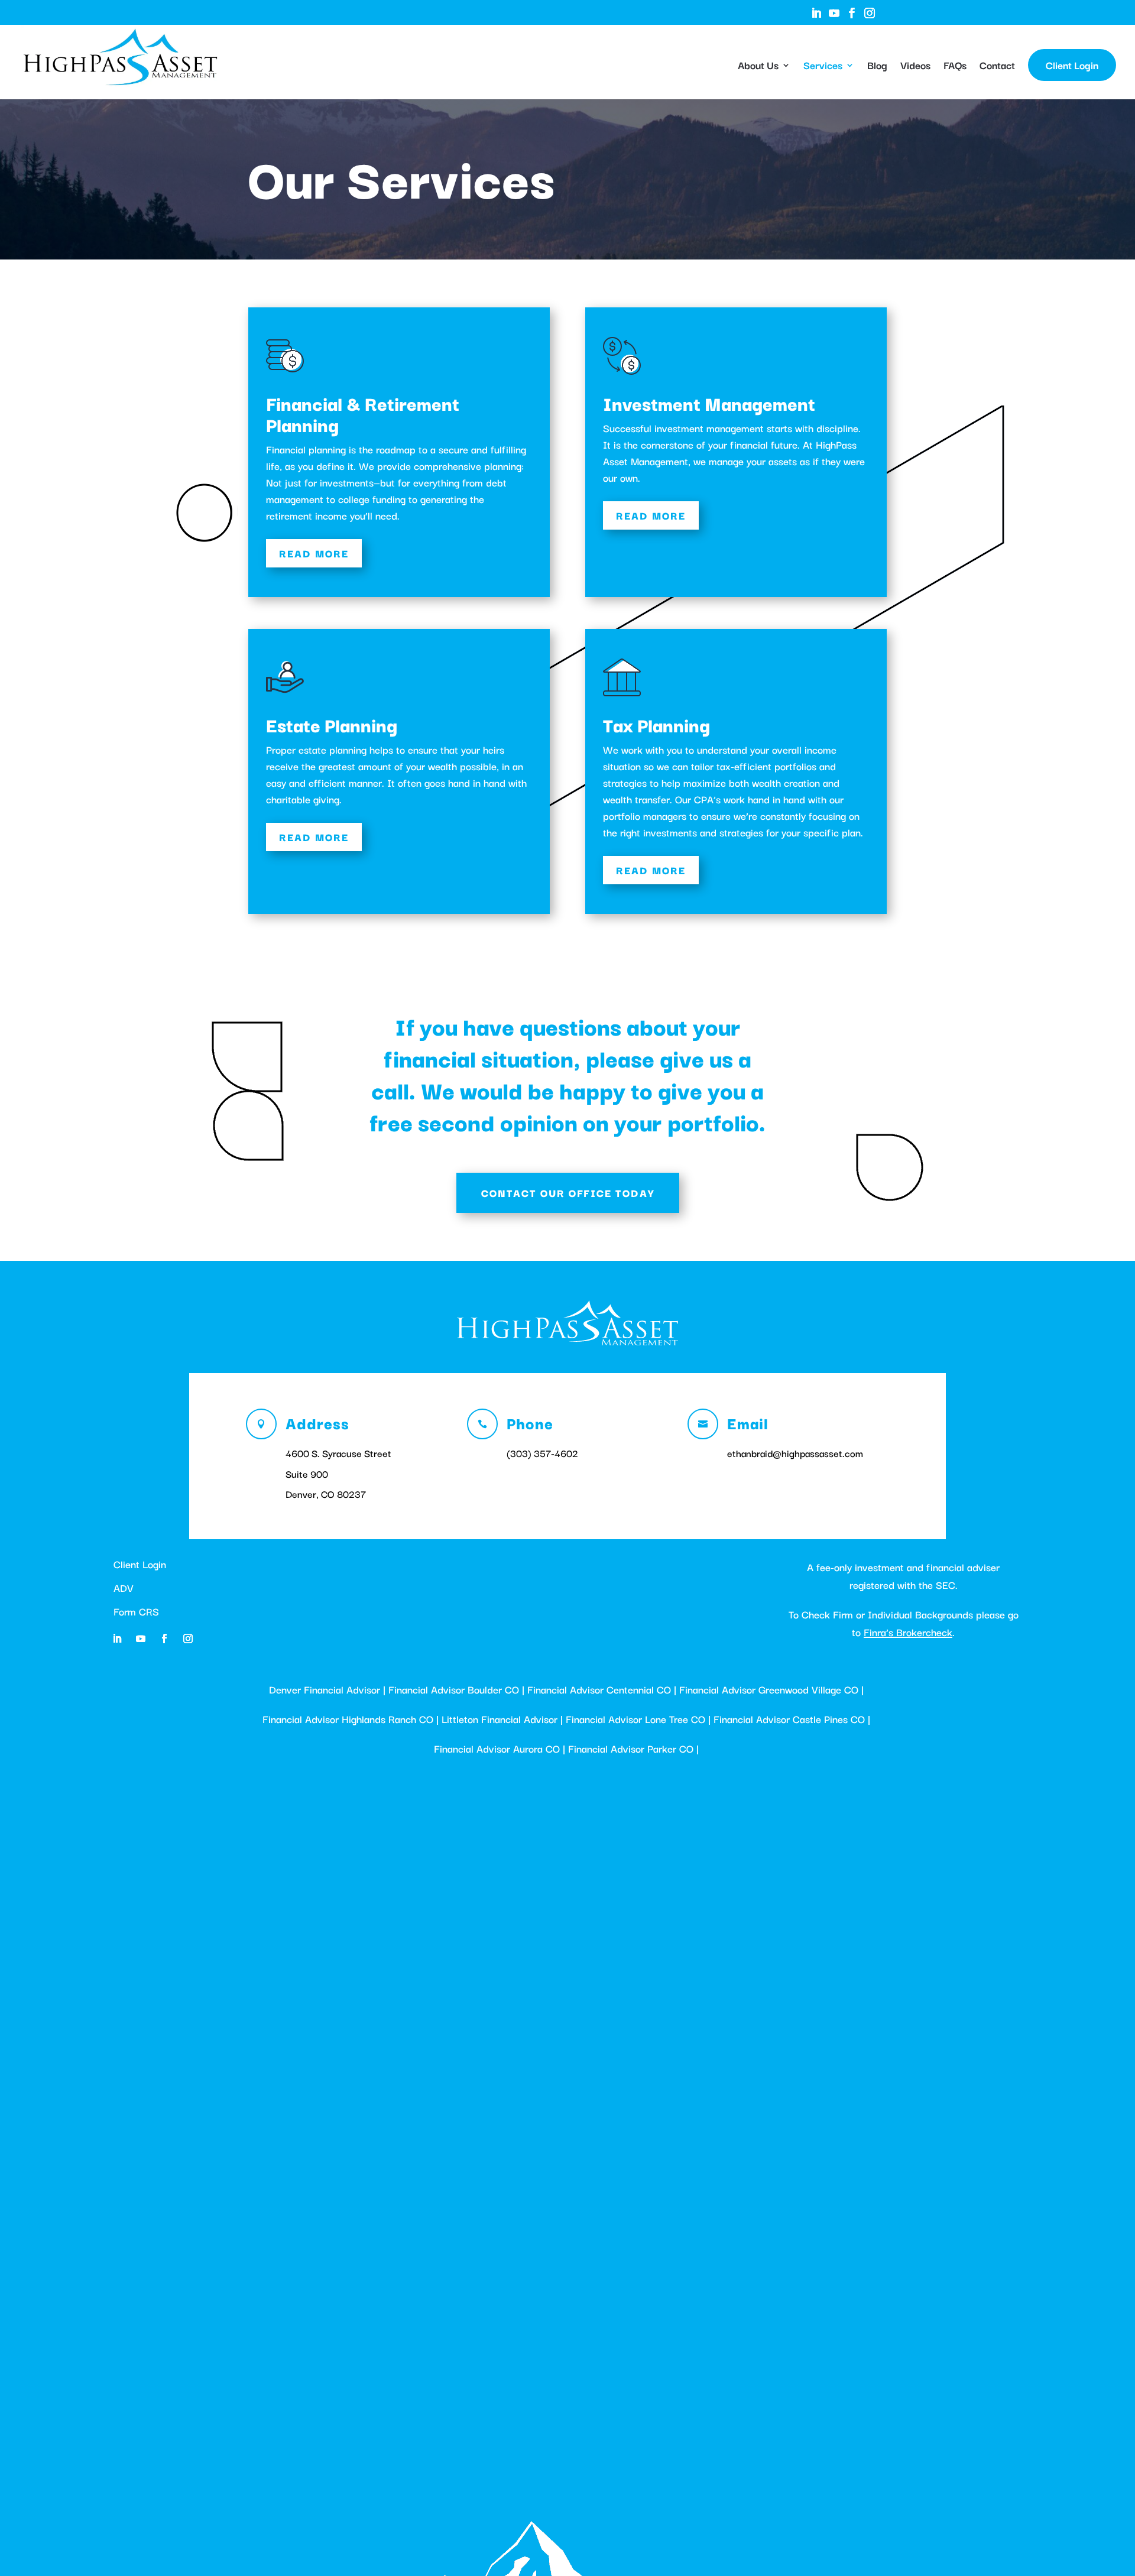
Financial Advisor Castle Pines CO (789, 1719)
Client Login (1072, 65)
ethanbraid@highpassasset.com (795, 1453)
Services (823, 67)
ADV (124, 1587)
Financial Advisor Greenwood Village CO (769, 1689)
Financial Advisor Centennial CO (599, 1689)
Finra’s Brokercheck (908, 1632)
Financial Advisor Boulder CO (454, 1689)
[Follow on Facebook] (164, 1639)
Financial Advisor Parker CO (631, 1748)
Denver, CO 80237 (326, 1494)
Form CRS (136, 1611)
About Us (758, 67)
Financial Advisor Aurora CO (497, 1748)
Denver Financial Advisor (325, 1689)
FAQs (955, 67)
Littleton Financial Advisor (500, 1719)
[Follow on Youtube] (141, 1639)
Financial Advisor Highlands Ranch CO (348, 1719)
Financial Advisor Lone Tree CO (635, 1719)
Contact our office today (568, 1193)
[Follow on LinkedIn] (117, 1639)
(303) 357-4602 (542, 1453)
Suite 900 (307, 1474)
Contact (997, 67)
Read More (314, 553)
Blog (877, 67)
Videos (915, 67)
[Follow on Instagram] (188, 1639)
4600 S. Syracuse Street (338, 1453)
